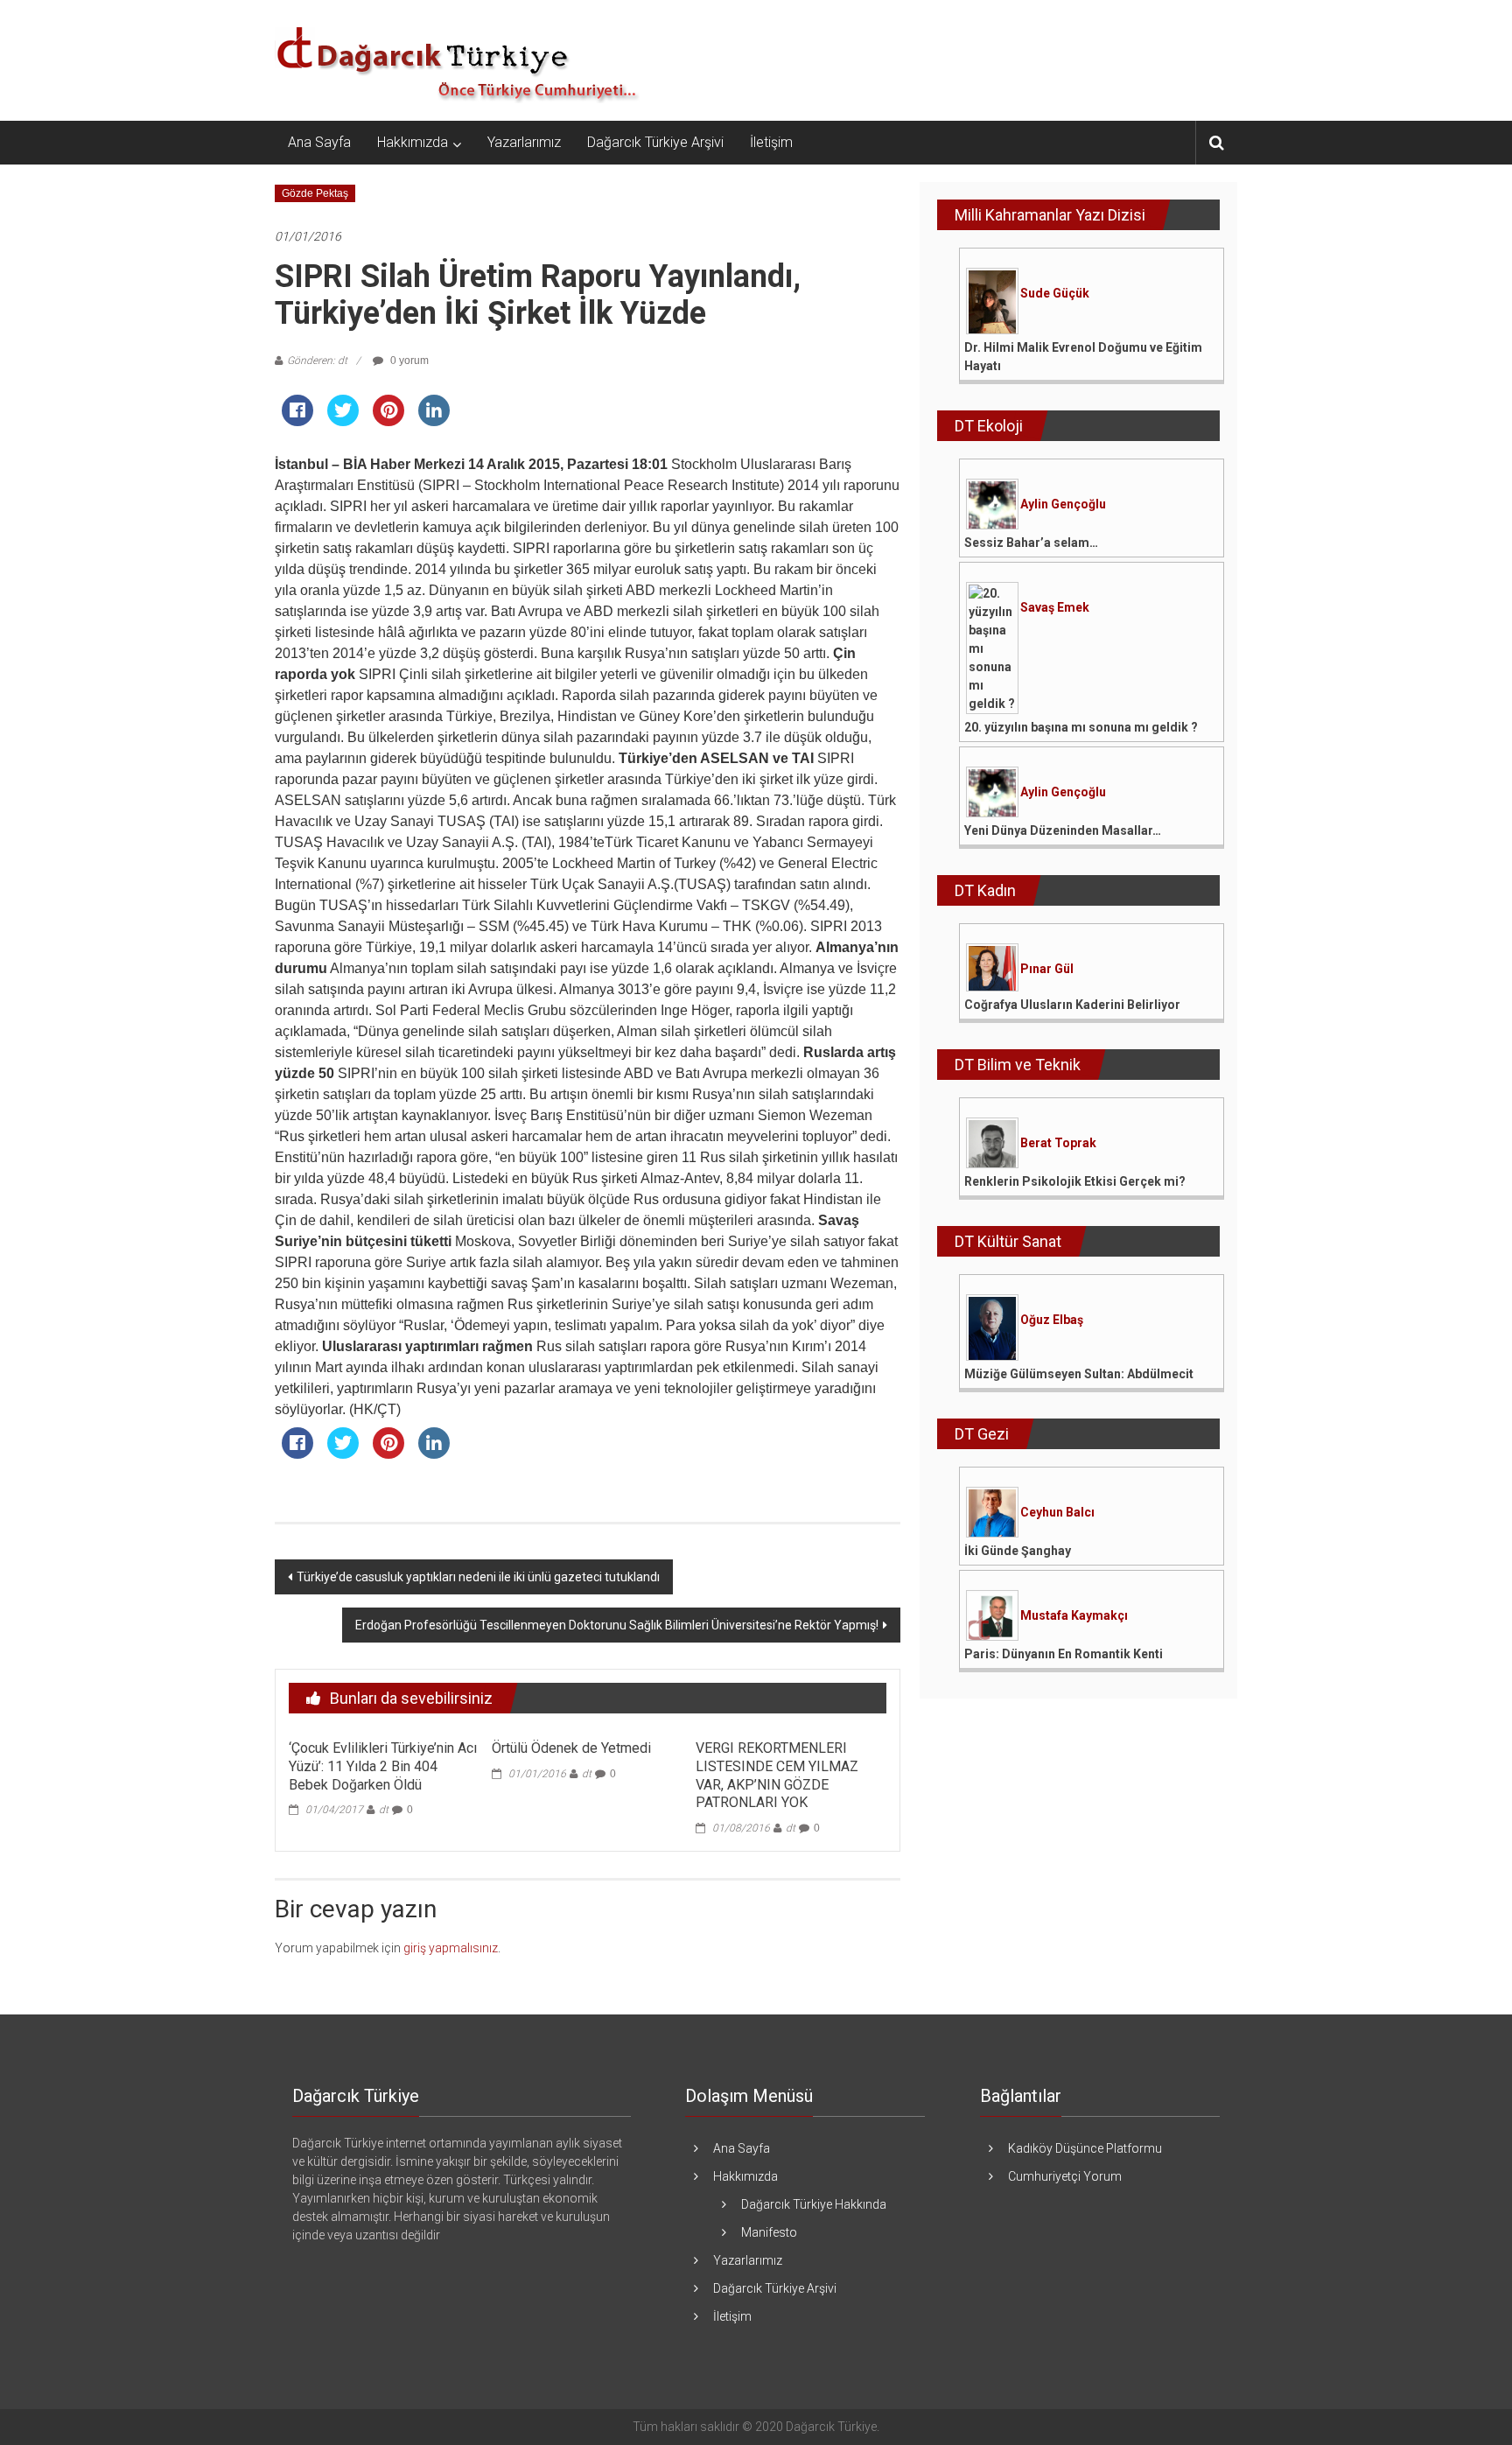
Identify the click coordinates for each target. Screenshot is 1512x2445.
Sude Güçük (1055, 293)
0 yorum (408, 361)
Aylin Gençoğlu (1063, 504)
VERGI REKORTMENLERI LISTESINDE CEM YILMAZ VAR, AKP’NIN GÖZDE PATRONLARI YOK (777, 1775)
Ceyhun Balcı (1057, 1512)
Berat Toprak (1058, 1143)
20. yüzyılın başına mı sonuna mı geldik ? (1081, 727)
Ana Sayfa (319, 142)
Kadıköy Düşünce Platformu (1085, 2148)
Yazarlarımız (524, 142)
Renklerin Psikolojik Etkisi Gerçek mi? (1075, 1181)
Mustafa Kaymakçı (1074, 1615)
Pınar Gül (1047, 969)
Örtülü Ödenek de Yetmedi (571, 1748)
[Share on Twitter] (343, 421)
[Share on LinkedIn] (434, 421)
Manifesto (769, 2232)
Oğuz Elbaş (1052, 1320)
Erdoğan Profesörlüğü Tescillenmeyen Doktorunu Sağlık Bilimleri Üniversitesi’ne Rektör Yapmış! (617, 1625)
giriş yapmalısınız (451, 1948)
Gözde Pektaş (315, 193)
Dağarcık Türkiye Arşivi (655, 142)
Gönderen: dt (317, 361)
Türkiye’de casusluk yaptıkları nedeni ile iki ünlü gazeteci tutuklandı (478, 1577)
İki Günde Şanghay (1018, 1551)
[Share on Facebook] (297, 421)
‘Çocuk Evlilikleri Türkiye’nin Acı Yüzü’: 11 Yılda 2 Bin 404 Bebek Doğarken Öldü (383, 1766)
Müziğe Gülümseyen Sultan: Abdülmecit (1079, 1374)
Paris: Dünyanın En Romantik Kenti (1064, 1654)
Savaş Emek (1055, 607)
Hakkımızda (413, 142)
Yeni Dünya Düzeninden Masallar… (1063, 830)
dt (384, 1810)
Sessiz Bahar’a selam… (1031, 543)
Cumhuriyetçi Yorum (1065, 2176)
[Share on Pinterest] (388, 421)
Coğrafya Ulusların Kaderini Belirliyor (1072, 1005)
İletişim (771, 142)
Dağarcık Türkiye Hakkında (814, 2204)
